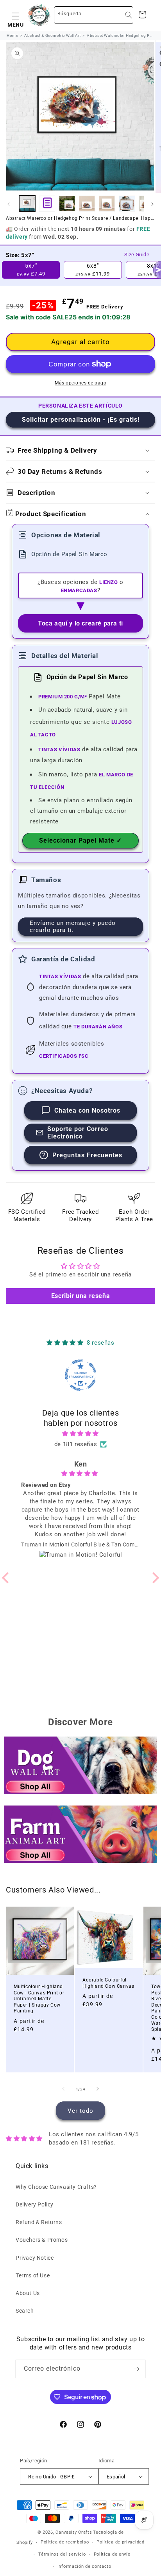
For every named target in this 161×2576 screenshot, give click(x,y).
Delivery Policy (35, 2204)
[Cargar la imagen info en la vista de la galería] (47, 204)
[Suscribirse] (136, 2369)
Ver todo (80, 2111)
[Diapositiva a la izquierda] (9, 204)
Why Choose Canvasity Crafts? (56, 2187)
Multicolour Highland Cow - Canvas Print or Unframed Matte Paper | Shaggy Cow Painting (39, 1999)
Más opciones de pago (80, 383)
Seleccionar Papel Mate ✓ (80, 840)
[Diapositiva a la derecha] (152, 204)
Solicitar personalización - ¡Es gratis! (81, 420)
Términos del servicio (62, 2554)
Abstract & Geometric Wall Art (52, 35)
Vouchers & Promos (42, 2240)
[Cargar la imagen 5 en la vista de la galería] (127, 204)
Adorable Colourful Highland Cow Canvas (108, 1983)
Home (12, 35)
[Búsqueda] (129, 15)
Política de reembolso (65, 2542)
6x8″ (93, 270)
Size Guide (137, 255)
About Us (28, 2293)
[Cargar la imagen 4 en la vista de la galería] (107, 204)
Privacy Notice (35, 2258)
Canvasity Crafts (74, 2532)
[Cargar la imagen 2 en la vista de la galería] (67, 204)
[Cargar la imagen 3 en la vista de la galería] (87, 204)
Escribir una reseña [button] (80, 1296)
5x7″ (31, 270)
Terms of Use (33, 2275)
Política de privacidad (120, 2542)
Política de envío (112, 2554)
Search (25, 2311)
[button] (16, 15)
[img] (81, 1434)
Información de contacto (84, 2566)
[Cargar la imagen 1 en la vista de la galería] (27, 204)
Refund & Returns (39, 2222)
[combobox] (94, 15)
